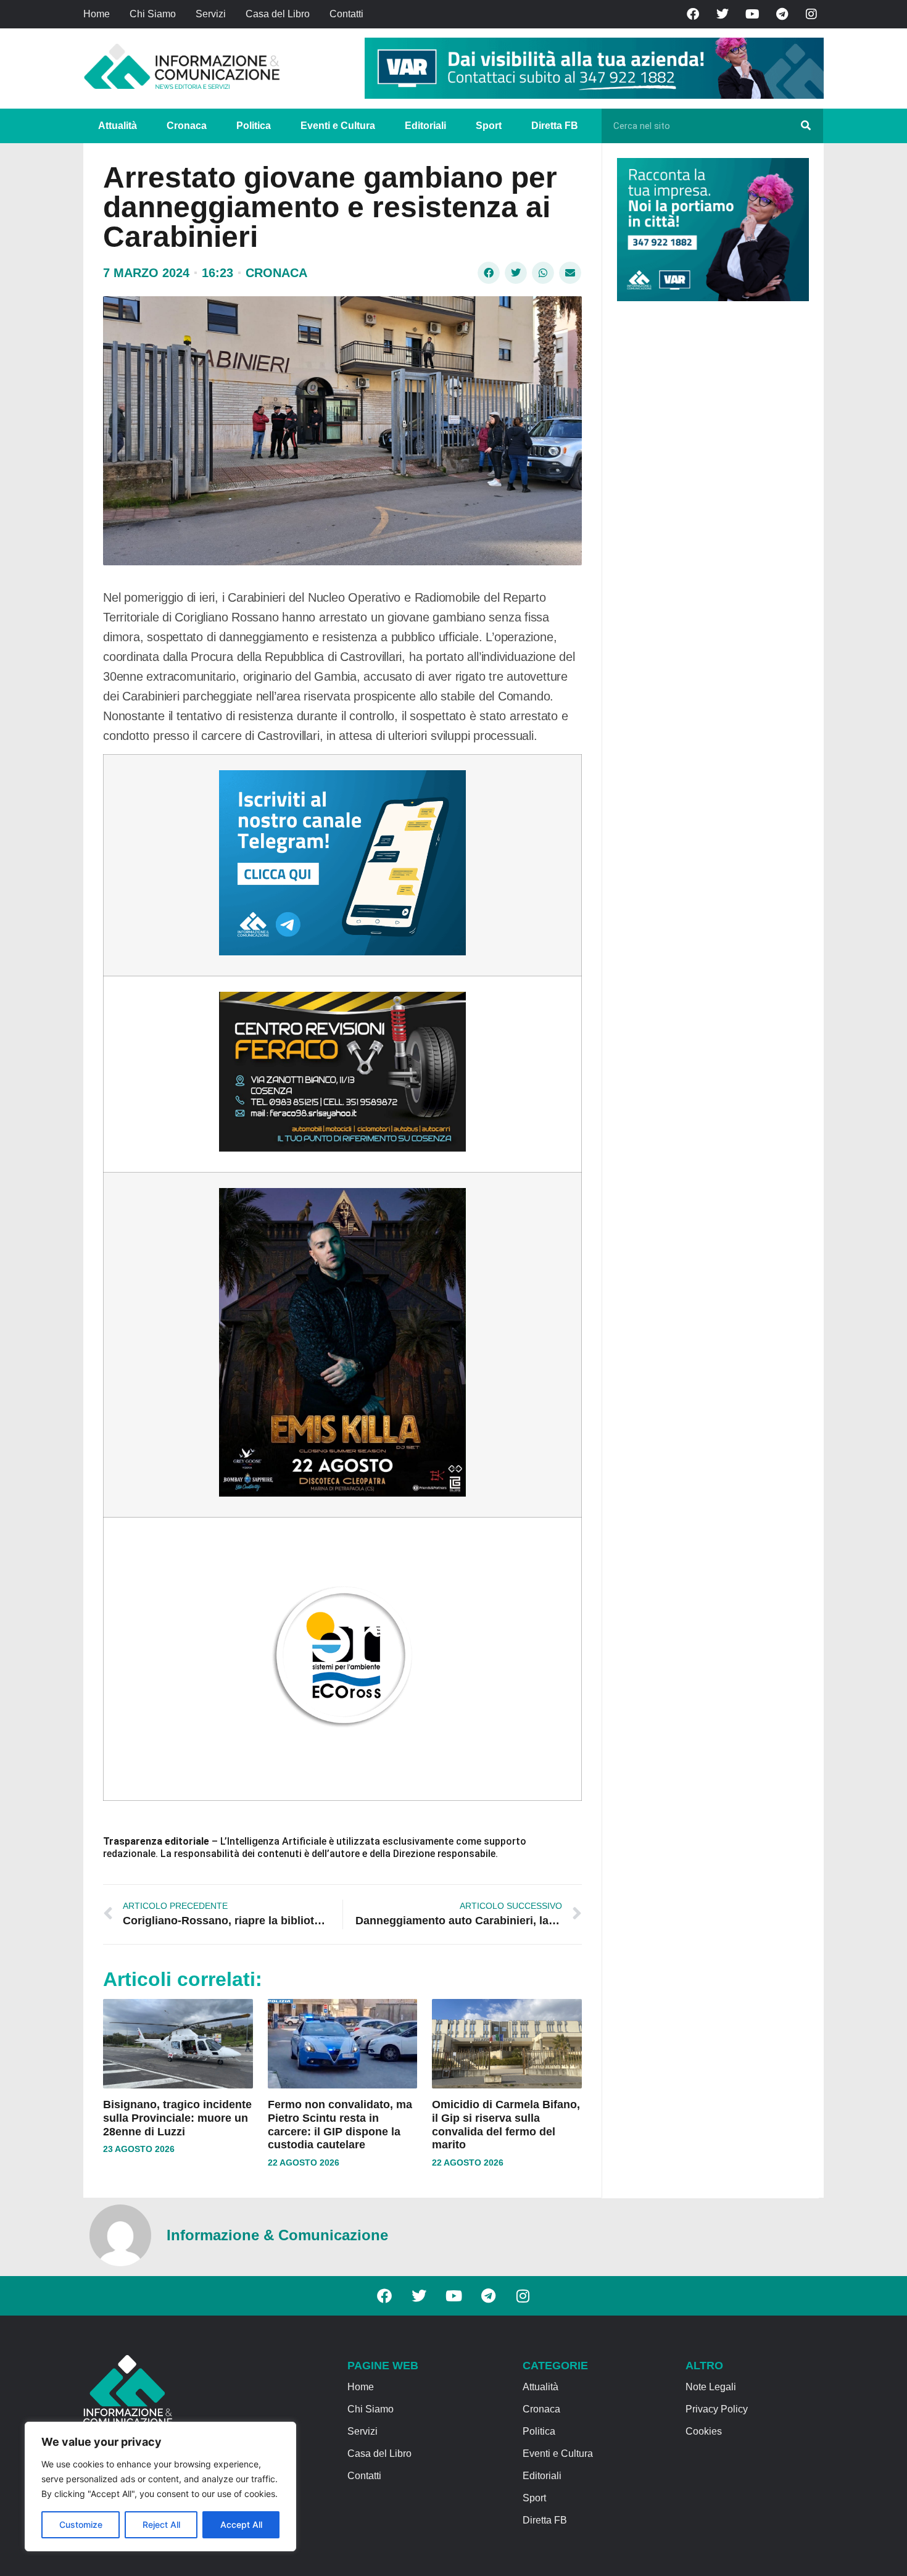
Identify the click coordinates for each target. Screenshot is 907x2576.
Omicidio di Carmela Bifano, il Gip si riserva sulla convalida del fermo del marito (506, 2125)
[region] (160, 2487)
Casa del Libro (278, 14)
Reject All (161, 2524)
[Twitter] (723, 14)
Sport (489, 126)
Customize (81, 2524)
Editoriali (425, 126)
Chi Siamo (153, 14)
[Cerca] (806, 126)
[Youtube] (752, 14)
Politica (254, 126)
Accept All (241, 2524)
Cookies (704, 2431)
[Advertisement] (710, 501)
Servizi (211, 14)
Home (97, 14)
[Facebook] (693, 14)
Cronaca (187, 126)
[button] (489, 273)
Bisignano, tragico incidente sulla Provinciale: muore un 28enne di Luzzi (177, 2118)
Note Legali (711, 2387)
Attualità (118, 126)
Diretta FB (555, 126)
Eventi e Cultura (338, 126)
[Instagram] (811, 14)
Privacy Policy (717, 2409)
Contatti (346, 14)
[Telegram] (782, 14)
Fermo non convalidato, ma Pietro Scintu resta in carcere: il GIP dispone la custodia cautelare (340, 2125)
